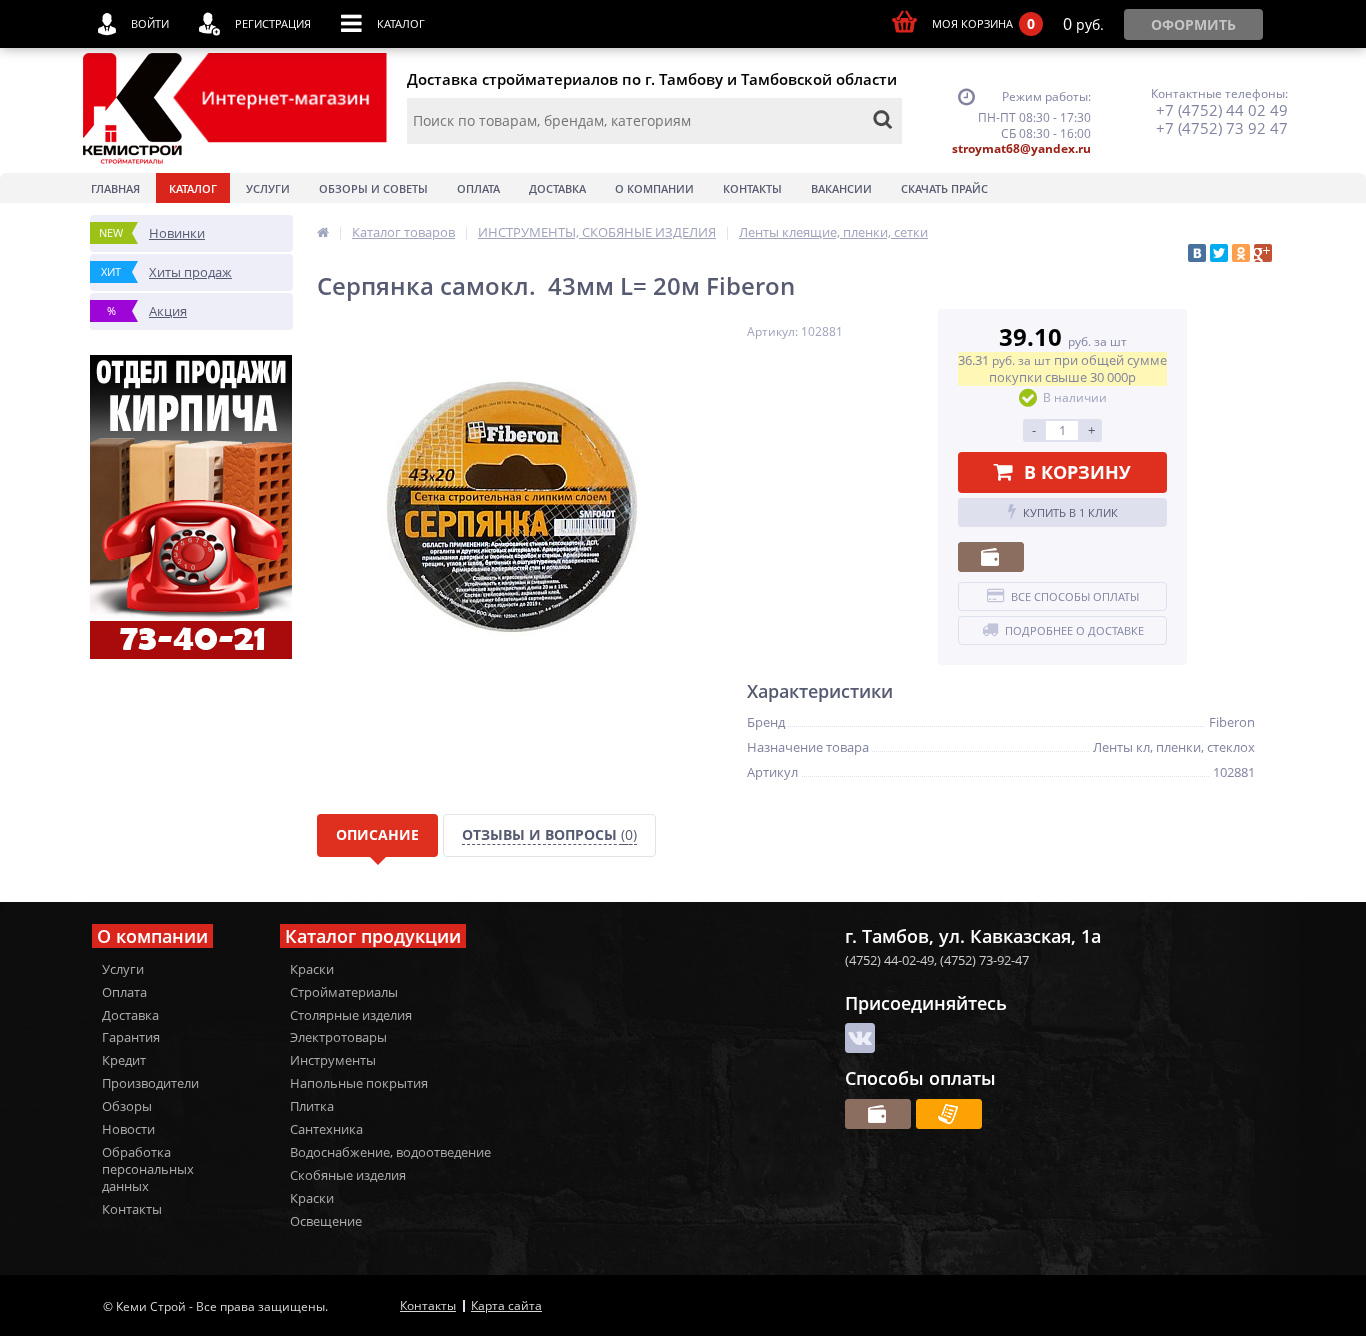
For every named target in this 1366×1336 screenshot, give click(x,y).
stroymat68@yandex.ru (1021, 148)
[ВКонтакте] (1197, 253)
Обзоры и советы (373, 188)
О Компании (654, 188)
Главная (115, 188)
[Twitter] (1219, 253)
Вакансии (841, 188)
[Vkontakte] (860, 1038)
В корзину (1077, 472)
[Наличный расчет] (991, 557)
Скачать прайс (944, 188)
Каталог (193, 188)
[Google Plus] (1263, 253)
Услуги (268, 188)
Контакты (752, 188)
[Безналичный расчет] (949, 1114)
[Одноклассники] (1241, 253)
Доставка (557, 188)
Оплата (478, 188)
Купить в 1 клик (1070, 512)
